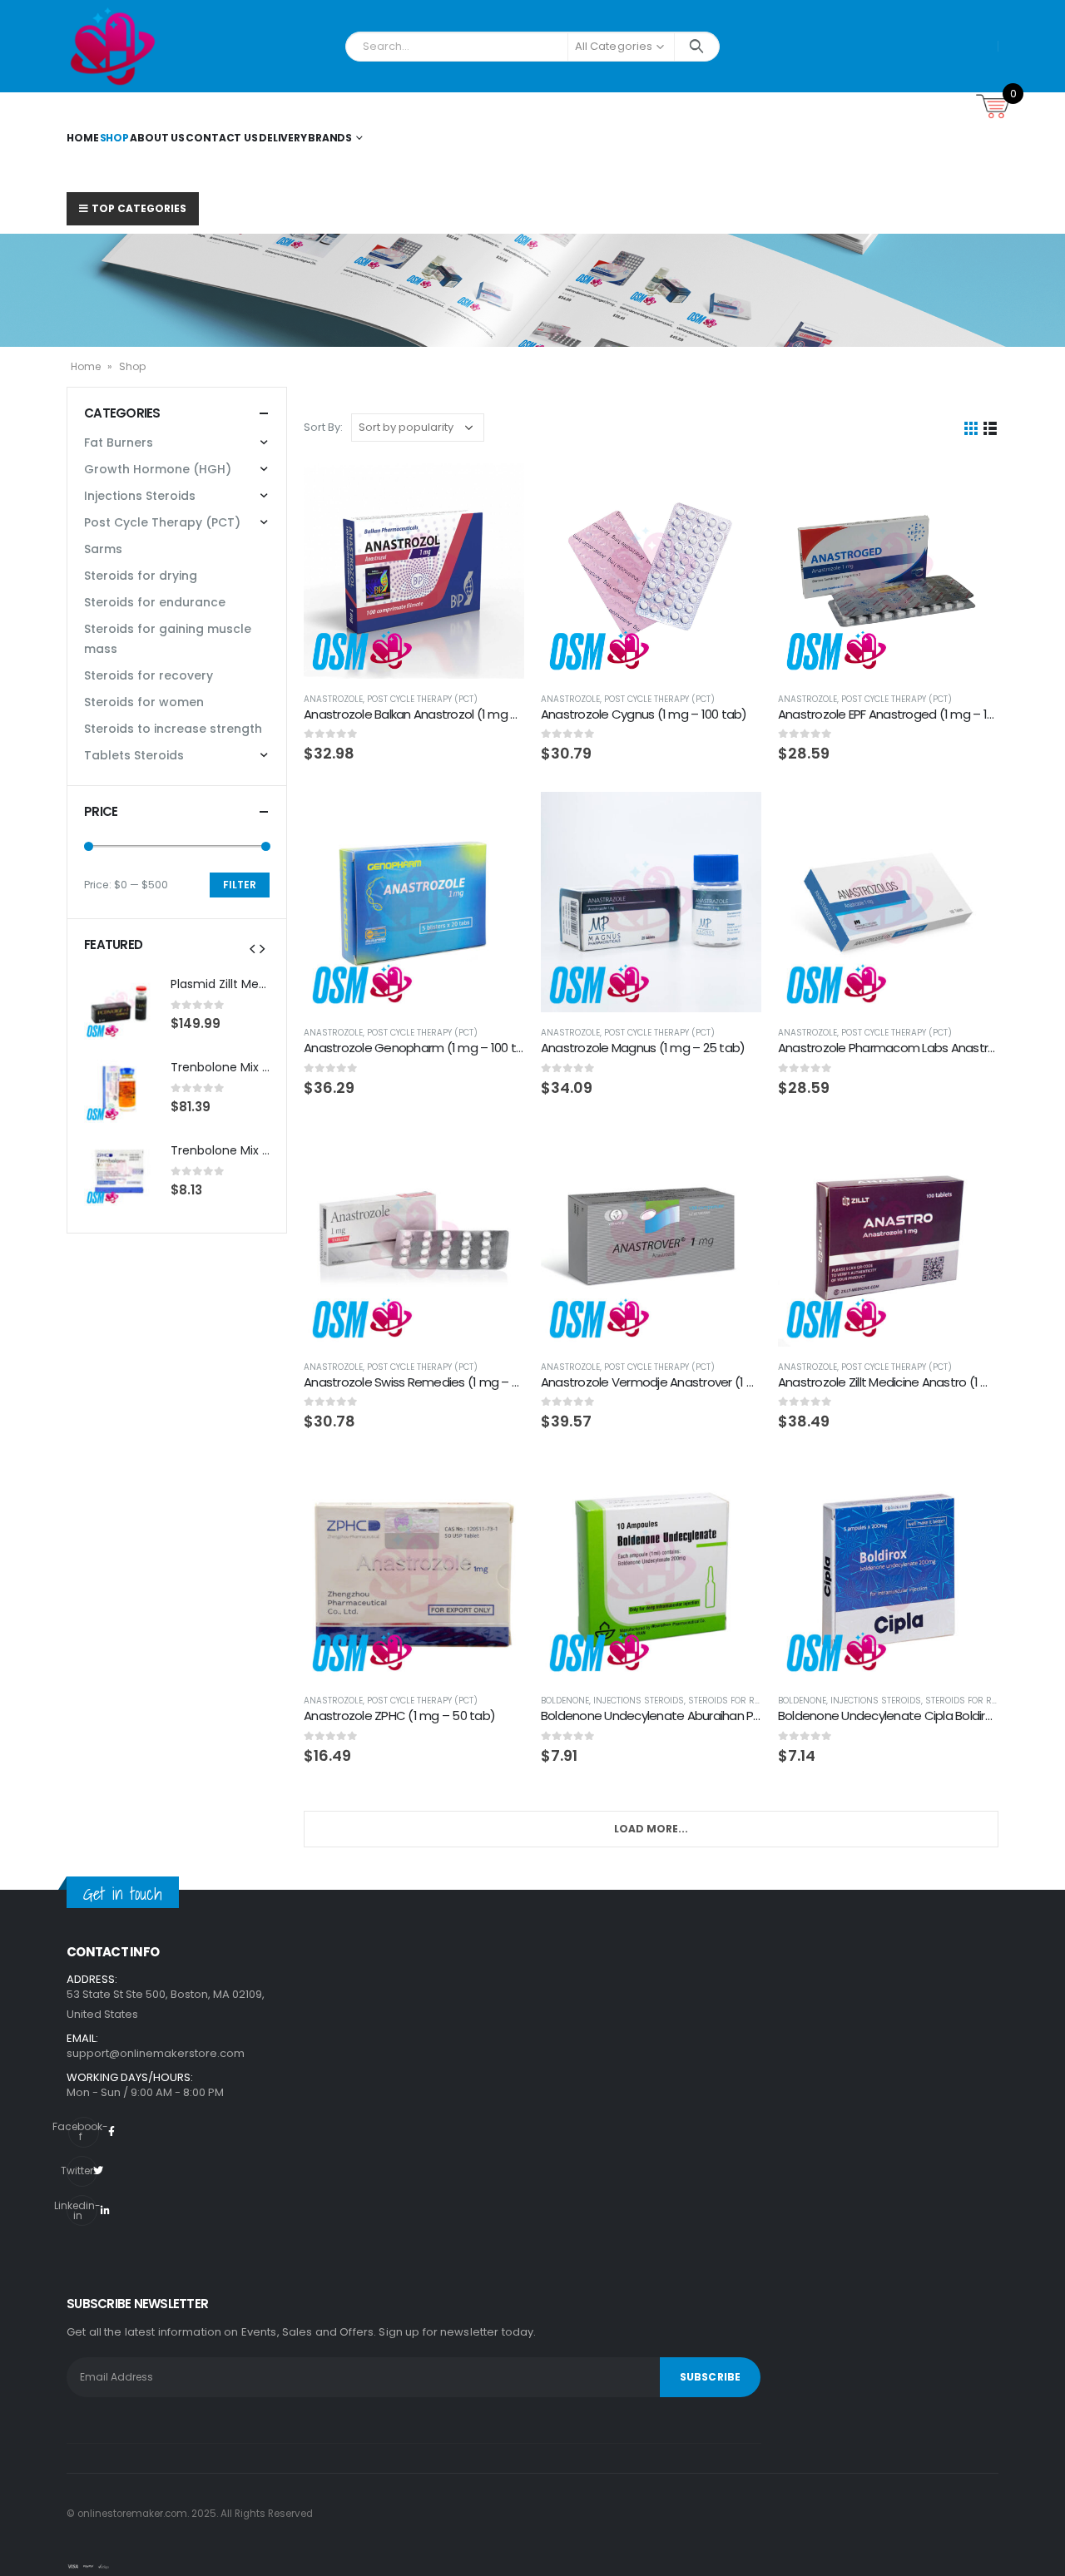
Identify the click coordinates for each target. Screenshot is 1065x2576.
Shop (115, 138)
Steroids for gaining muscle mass (168, 639)
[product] (414, 569)
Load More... (651, 1829)
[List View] (991, 427)
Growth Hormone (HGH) (158, 469)
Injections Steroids (639, 1701)
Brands (330, 138)
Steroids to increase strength (173, 729)
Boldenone (565, 1701)
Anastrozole (333, 699)
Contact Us (222, 138)
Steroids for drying (141, 576)
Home (83, 138)
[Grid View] (971, 427)
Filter (240, 885)
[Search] (697, 47)
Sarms (103, 549)
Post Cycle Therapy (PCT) (422, 699)
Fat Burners (119, 443)
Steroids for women (144, 702)
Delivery (283, 138)
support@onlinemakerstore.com (156, 2053)
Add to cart (497, 486)
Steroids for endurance (155, 602)
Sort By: (323, 427)
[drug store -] (113, 46)
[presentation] (252, 948)
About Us (157, 138)
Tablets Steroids (134, 755)
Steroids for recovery (739, 1701)
